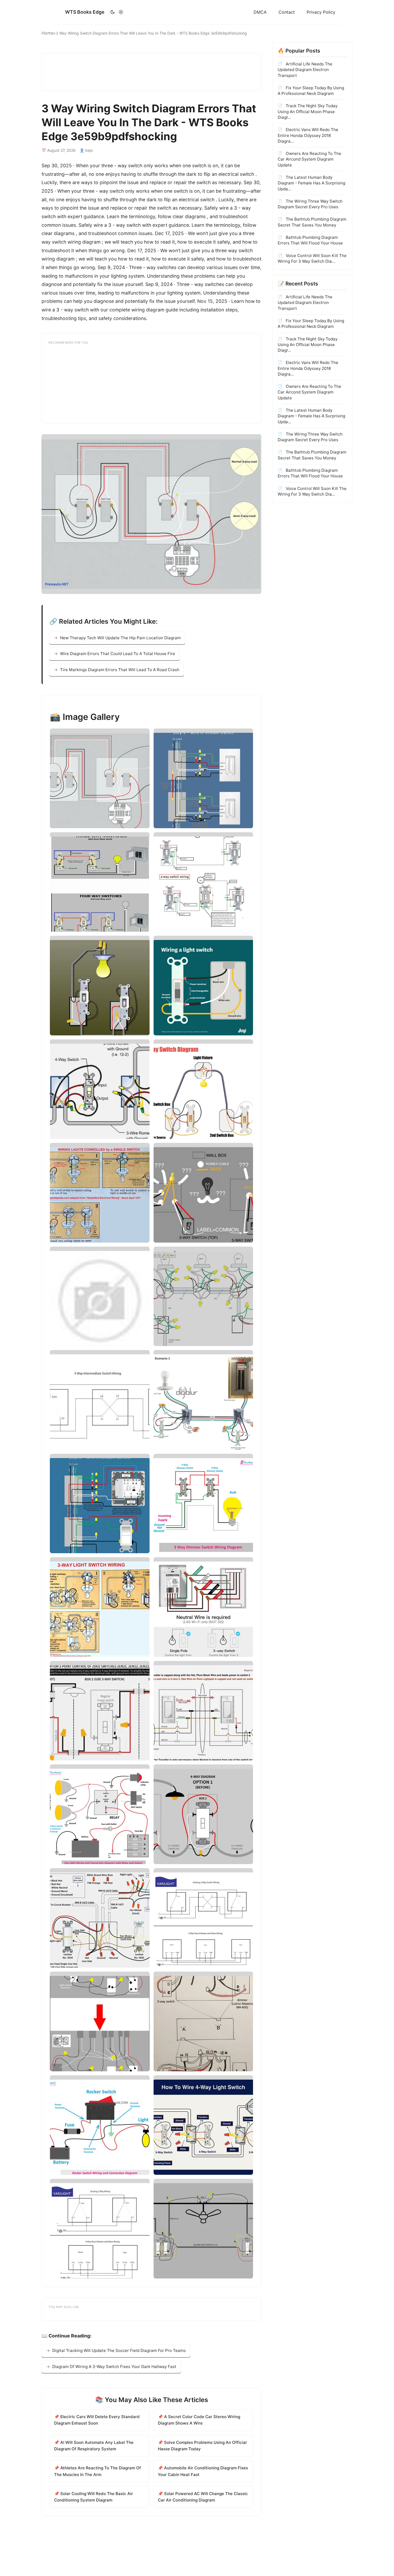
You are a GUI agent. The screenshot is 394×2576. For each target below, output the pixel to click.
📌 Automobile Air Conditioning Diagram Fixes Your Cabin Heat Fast (203, 2471)
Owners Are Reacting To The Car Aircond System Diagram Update (309, 159)
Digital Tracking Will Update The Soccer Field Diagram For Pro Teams (119, 2350)
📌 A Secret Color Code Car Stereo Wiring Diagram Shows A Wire (199, 2420)
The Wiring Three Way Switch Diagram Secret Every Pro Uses (310, 204)
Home (48, 33)
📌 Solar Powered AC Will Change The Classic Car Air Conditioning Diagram (203, 2497)
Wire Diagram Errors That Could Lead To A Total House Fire (118, 654)
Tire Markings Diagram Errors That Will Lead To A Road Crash (120, 670)
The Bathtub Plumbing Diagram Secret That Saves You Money (312, 222)
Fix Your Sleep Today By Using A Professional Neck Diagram (311, 90)
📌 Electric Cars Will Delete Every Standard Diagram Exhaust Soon (97, 2420)
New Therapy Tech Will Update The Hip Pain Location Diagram (120, 638)
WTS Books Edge (85, 12)
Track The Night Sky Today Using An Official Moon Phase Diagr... (308, 111)
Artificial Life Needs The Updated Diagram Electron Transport (305, 70)
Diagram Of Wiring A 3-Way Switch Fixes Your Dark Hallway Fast (114, 2367)
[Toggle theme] (117, 12)
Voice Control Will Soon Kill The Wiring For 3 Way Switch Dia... (312, 258)
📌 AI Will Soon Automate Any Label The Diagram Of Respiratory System (94, 2446)
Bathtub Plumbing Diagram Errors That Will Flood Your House (310, 240)
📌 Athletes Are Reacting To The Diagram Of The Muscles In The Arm (98, 2471)
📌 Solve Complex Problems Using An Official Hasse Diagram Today (202, 2446)
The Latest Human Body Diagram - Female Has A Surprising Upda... (311, 183)
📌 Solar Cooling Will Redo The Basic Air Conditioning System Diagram (94, 2497)
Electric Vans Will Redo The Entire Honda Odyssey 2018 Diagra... (308, 135)
